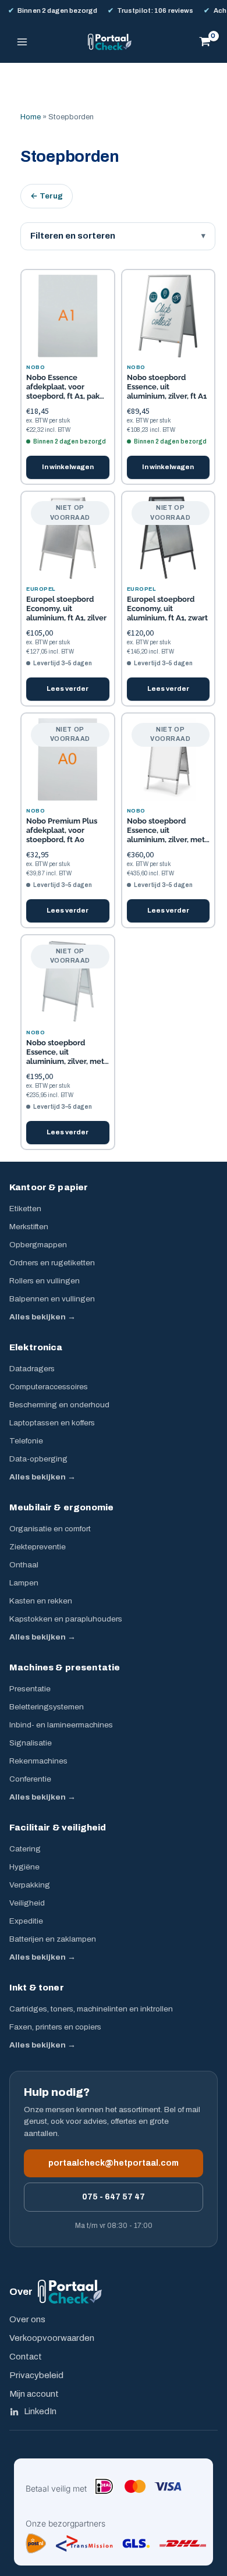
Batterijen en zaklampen (53, 1939)
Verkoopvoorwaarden (52, 2338)
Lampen (24, 1583)
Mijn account (34, 2394)
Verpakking (30, 1885)
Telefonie (26, 1441)
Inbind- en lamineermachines (61, 1725)
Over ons (27, 2319)
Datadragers (32, 1369)
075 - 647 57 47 (114, 2197)
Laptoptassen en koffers (52, 1423)
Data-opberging (38, 1459)
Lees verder (68, 689)
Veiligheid (27, 1903)
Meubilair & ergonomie (61, 1507)
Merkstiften (29, 1227)
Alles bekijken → (42, 1317)
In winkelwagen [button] (68, 467)
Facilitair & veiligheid (58, 1828)
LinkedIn (40, 2411)
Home (31, 117)
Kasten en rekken (41, 1601)
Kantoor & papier (49, 1187)
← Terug (47, 196)
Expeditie (26, 1921)
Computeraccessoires (49, 1387)
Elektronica (36, 1347)
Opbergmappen (38, 1245)
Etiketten (25, 1209)
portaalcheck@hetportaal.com (114, 2163)
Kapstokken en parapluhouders (66, 1619)
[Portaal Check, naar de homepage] (70, 2292)
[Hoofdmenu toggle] (22, 42)
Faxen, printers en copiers (55, 2027)
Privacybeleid (36, 2375)
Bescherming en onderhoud (59, 1405)
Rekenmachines (38, 1761)
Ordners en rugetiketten (52, 1263)
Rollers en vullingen (45, 1281)
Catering (25, 1849)
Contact (26, 2357)
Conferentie (30, 1779)
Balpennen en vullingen (52, 1299)
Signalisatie (31, 1743)
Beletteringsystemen (47, 1707)
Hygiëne (24, 1867)
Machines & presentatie (65, 1667)
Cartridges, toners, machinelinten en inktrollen (91, 2009)
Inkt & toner (37, 1988)
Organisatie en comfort (50, 1529)
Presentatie (30, 1689)
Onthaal (24, 1565)
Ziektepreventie (38, 1547)
